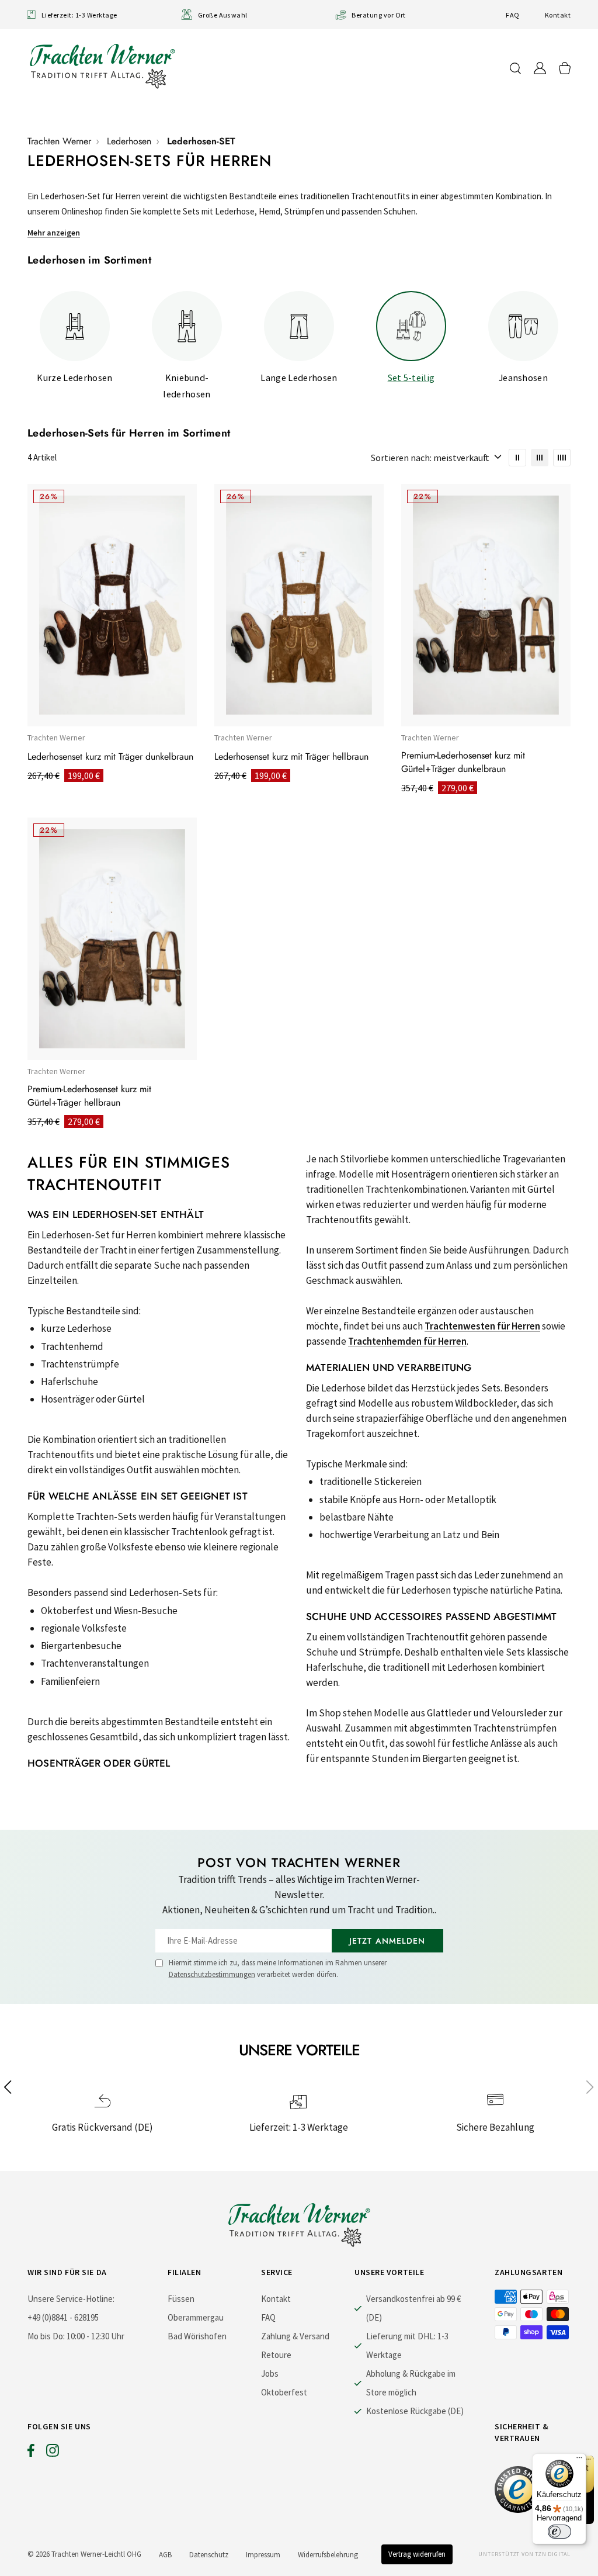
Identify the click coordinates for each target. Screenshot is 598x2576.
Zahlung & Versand (295, 2336)
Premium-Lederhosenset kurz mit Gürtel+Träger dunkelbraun (463, 762)
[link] (517, 458)
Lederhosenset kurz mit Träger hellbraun (291, 756)
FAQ (512, 15)
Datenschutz (209, 2555)
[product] (112, 605)
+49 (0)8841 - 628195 (63, 2317)
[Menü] (579, 2460)
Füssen (181, 2299)
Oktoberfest (284, 2392)
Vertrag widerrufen (417, 2554)
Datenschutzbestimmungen (212, 1974)
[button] (590, 2087)
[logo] (102, 66)
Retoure (276, 2355)
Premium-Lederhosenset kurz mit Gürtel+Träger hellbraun (89, 1096)
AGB (165, 2555)
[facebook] (31, 2453)
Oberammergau (196, 2317)
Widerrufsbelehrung (328, 2555)
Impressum (263, 2555)
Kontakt (558, 15)
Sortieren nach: (401, 458)
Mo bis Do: (46, 2336)
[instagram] (53, 2453)
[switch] (559, 2532)
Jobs (270, 2374)
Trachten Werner (59, 141)
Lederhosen (129, 141)
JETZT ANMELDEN (387, 1941)
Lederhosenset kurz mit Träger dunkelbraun (110, 756)
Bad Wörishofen (197, 2336)
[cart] (565, 68)
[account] (540, 68)
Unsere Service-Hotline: (71, 2299)
